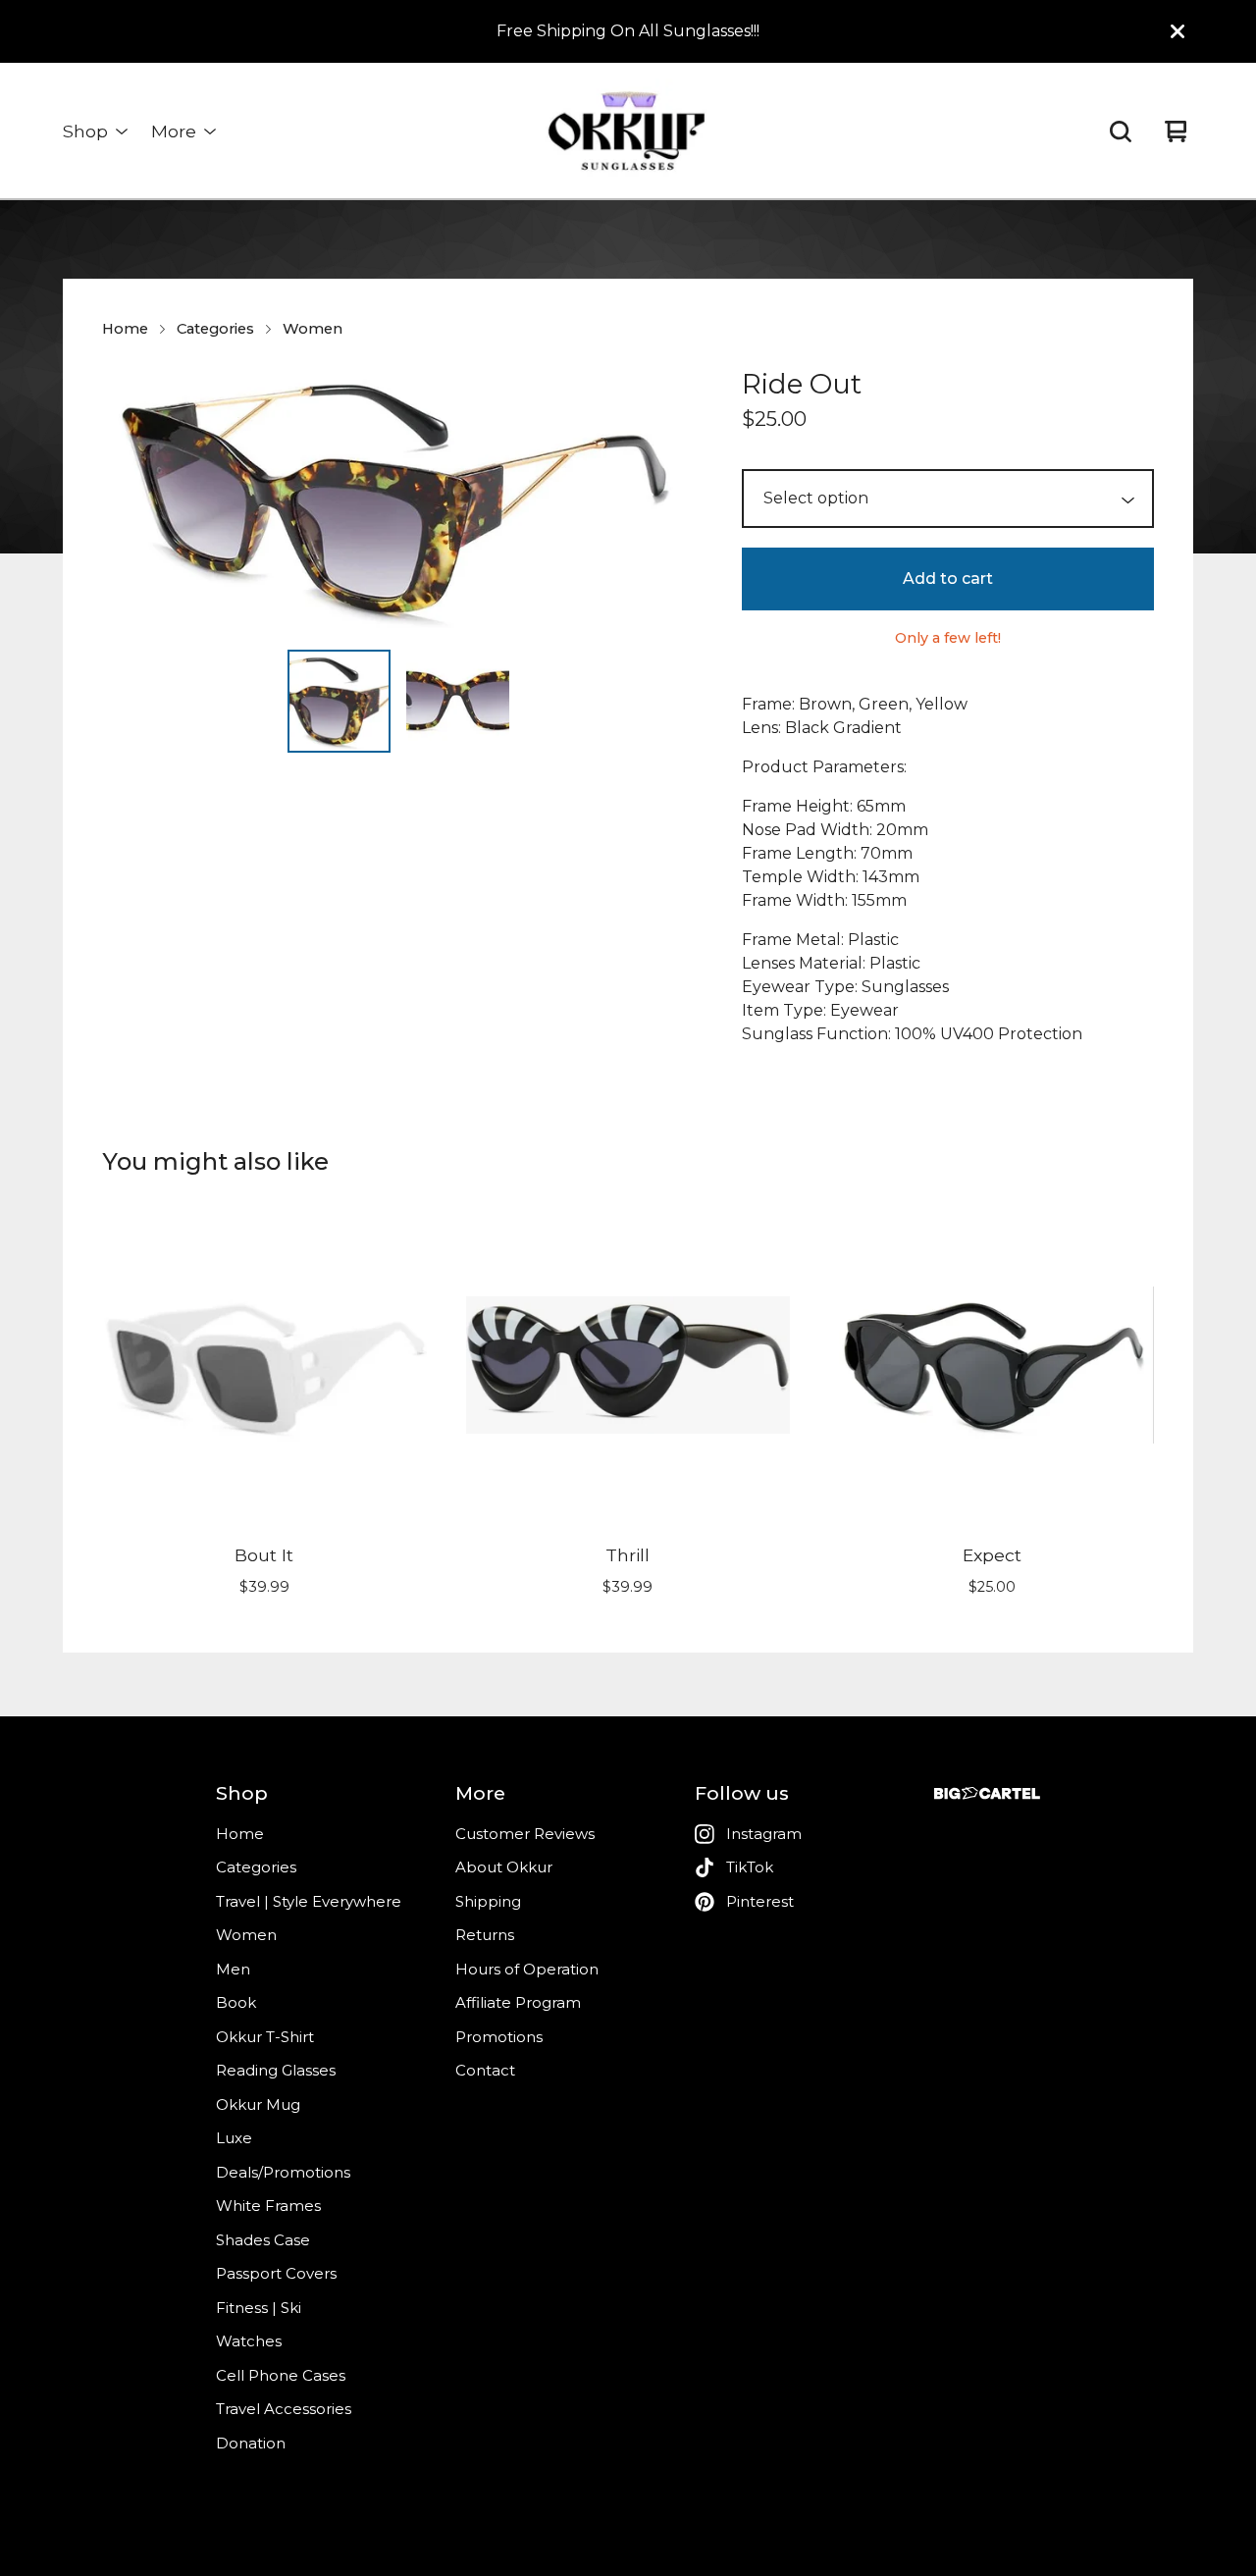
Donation (251, 2443)
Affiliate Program (518, 2002)
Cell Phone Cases (281, 2375)
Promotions (499, 2037)
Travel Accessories (284, 2409)
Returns (485, 1935)
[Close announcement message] (1177, 31)
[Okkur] (628, 131)
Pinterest (760, 1901)
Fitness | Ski (259, 2308)
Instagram (764, 1834)
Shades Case (263, 2240)
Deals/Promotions (283, 2172)
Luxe (234, 2138)
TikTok (750, 1867)
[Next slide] (667, 499)
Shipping (488, 1901)
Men (233, 1969)
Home (125, 329)
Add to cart (948, 578)
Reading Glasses (276, 2070)
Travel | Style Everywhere (309, 1901)
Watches (249, 2341)
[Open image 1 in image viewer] (398, 499)
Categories (215, 329)
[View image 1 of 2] (339, 701)
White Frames (268, 2206)
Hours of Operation (527, 1969)
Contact (485, 2070)
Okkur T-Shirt (265, 2037)
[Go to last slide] (130, 499)
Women (313, 329)
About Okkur (504, 1867)
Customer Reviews (525, 1834)
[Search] (1121, 131)
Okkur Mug (258, 2104)
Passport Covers (276, 2273)
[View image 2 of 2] (458, 701)
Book (236, 2002)
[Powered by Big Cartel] (987, 1793)
